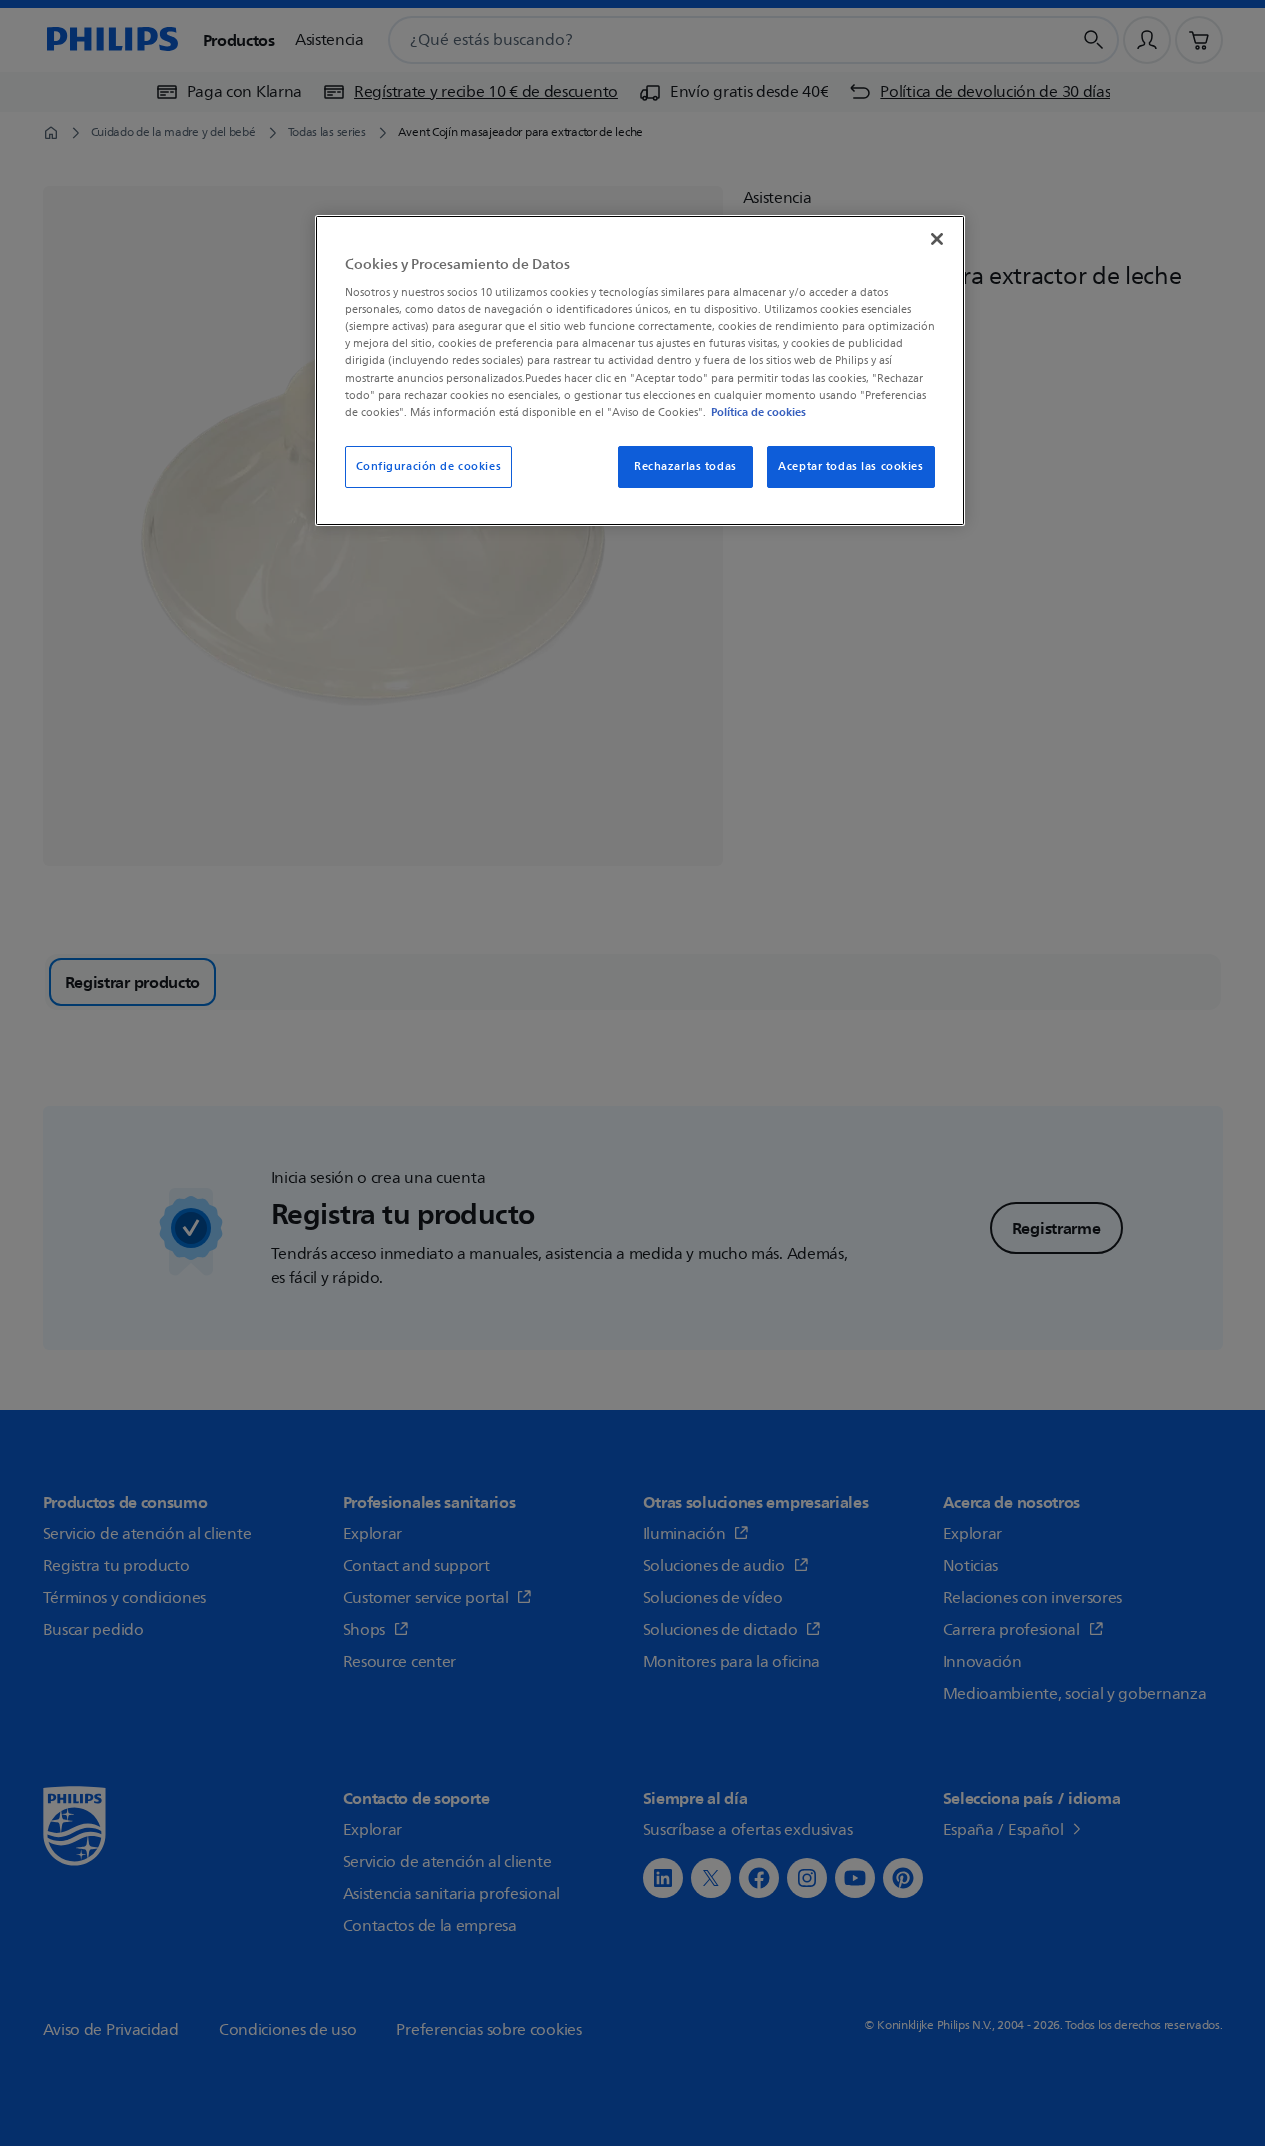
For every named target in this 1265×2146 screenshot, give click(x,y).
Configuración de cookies (429, 466)
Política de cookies (758, 412)
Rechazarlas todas (685, 466)
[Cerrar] (937, 239)
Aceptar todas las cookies (850, 466)
